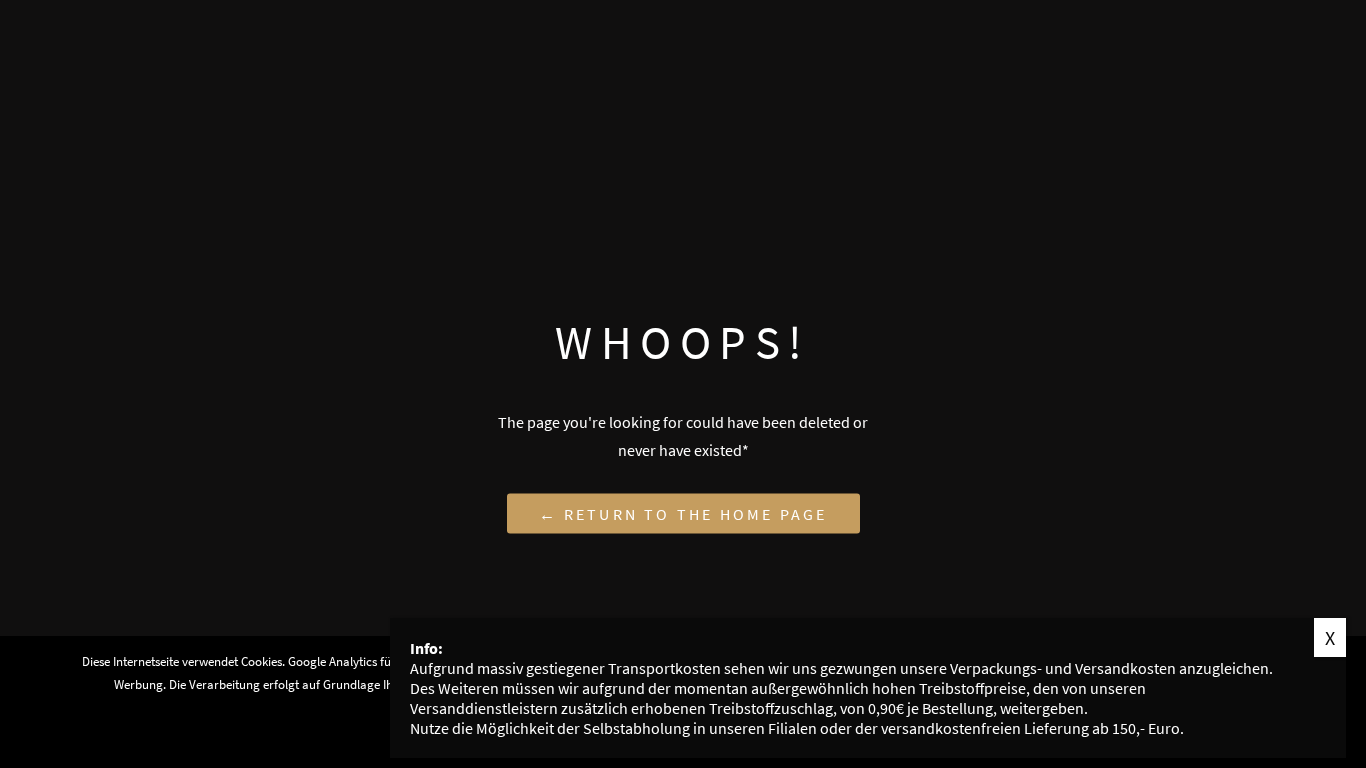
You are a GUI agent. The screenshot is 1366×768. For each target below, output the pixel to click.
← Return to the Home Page (683, 513)
